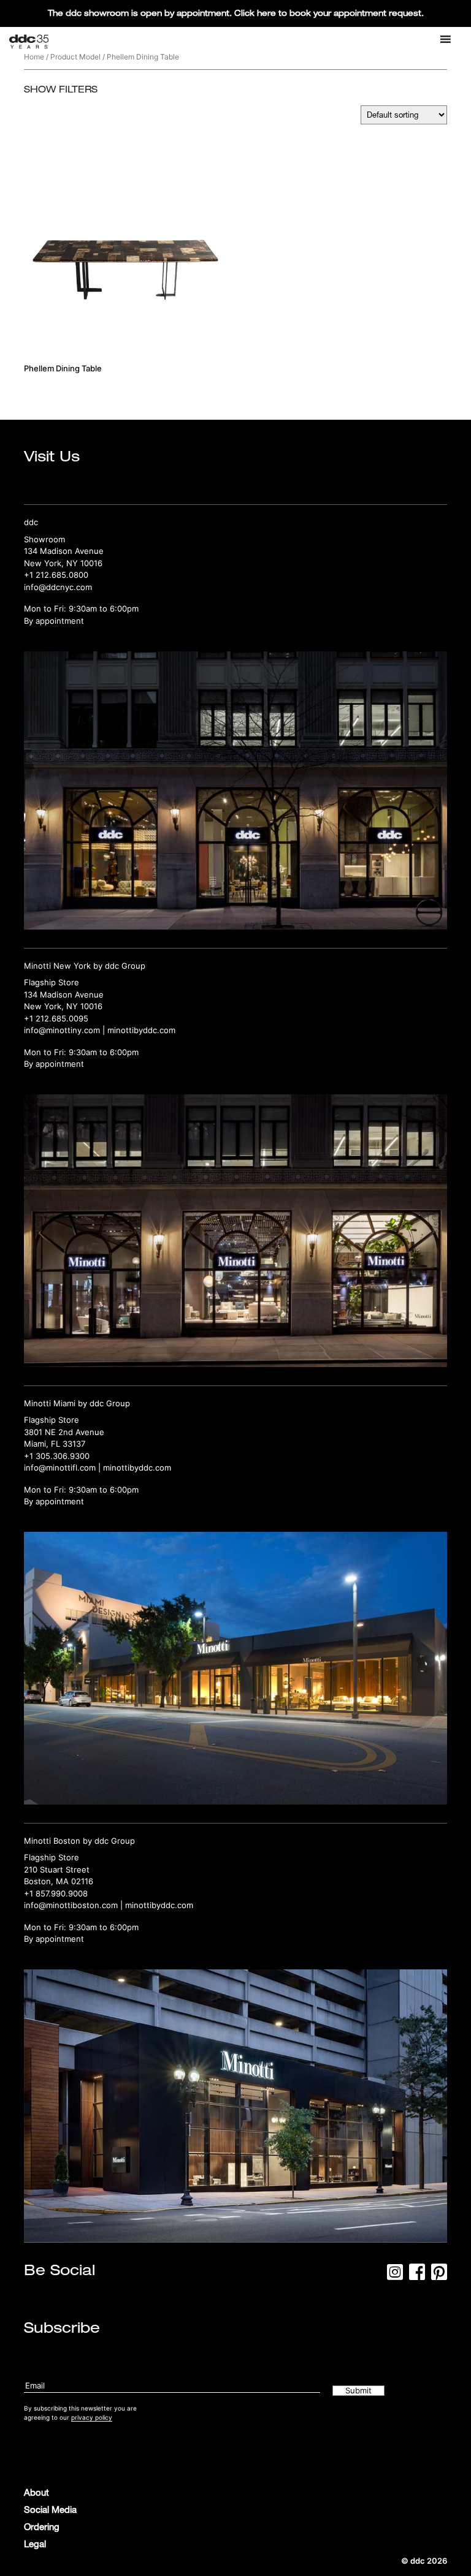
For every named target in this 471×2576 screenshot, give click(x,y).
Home (34, 57)
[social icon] (395, 2276)
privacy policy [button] (92, 2417)
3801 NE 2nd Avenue (64, 1432)
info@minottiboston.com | (75, 1905)
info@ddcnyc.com (58, 587)
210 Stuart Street (57, 1869)
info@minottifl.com (60, 1468)
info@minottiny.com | (66, 1030)
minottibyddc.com (141, 1030)
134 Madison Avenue (64, 551)
